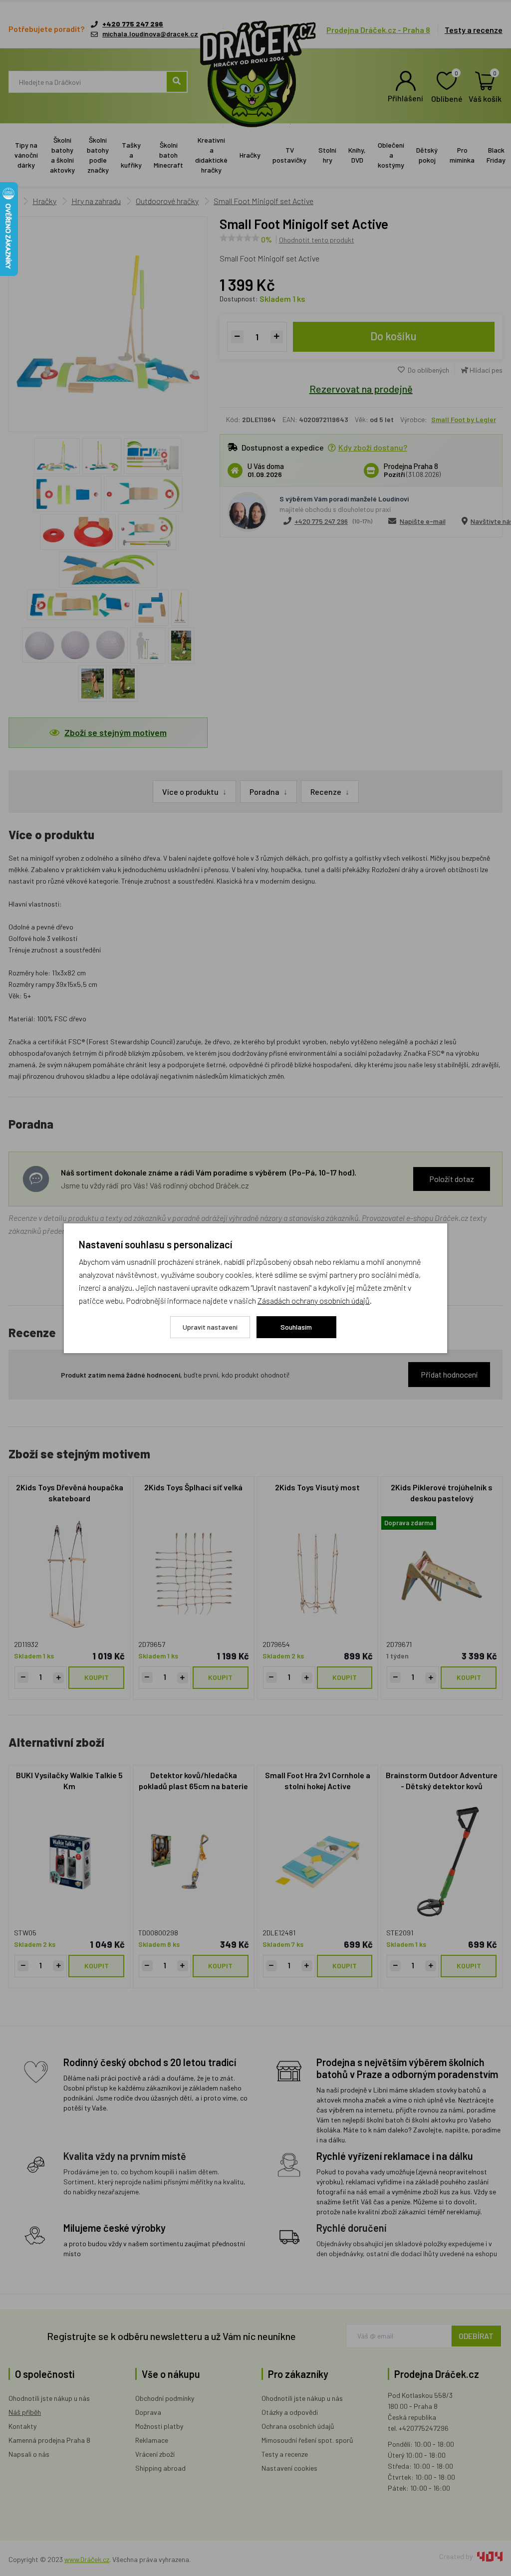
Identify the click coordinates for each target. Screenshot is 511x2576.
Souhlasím (296, 1327)
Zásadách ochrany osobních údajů (314, 1300)
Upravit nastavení (210, 1327)
